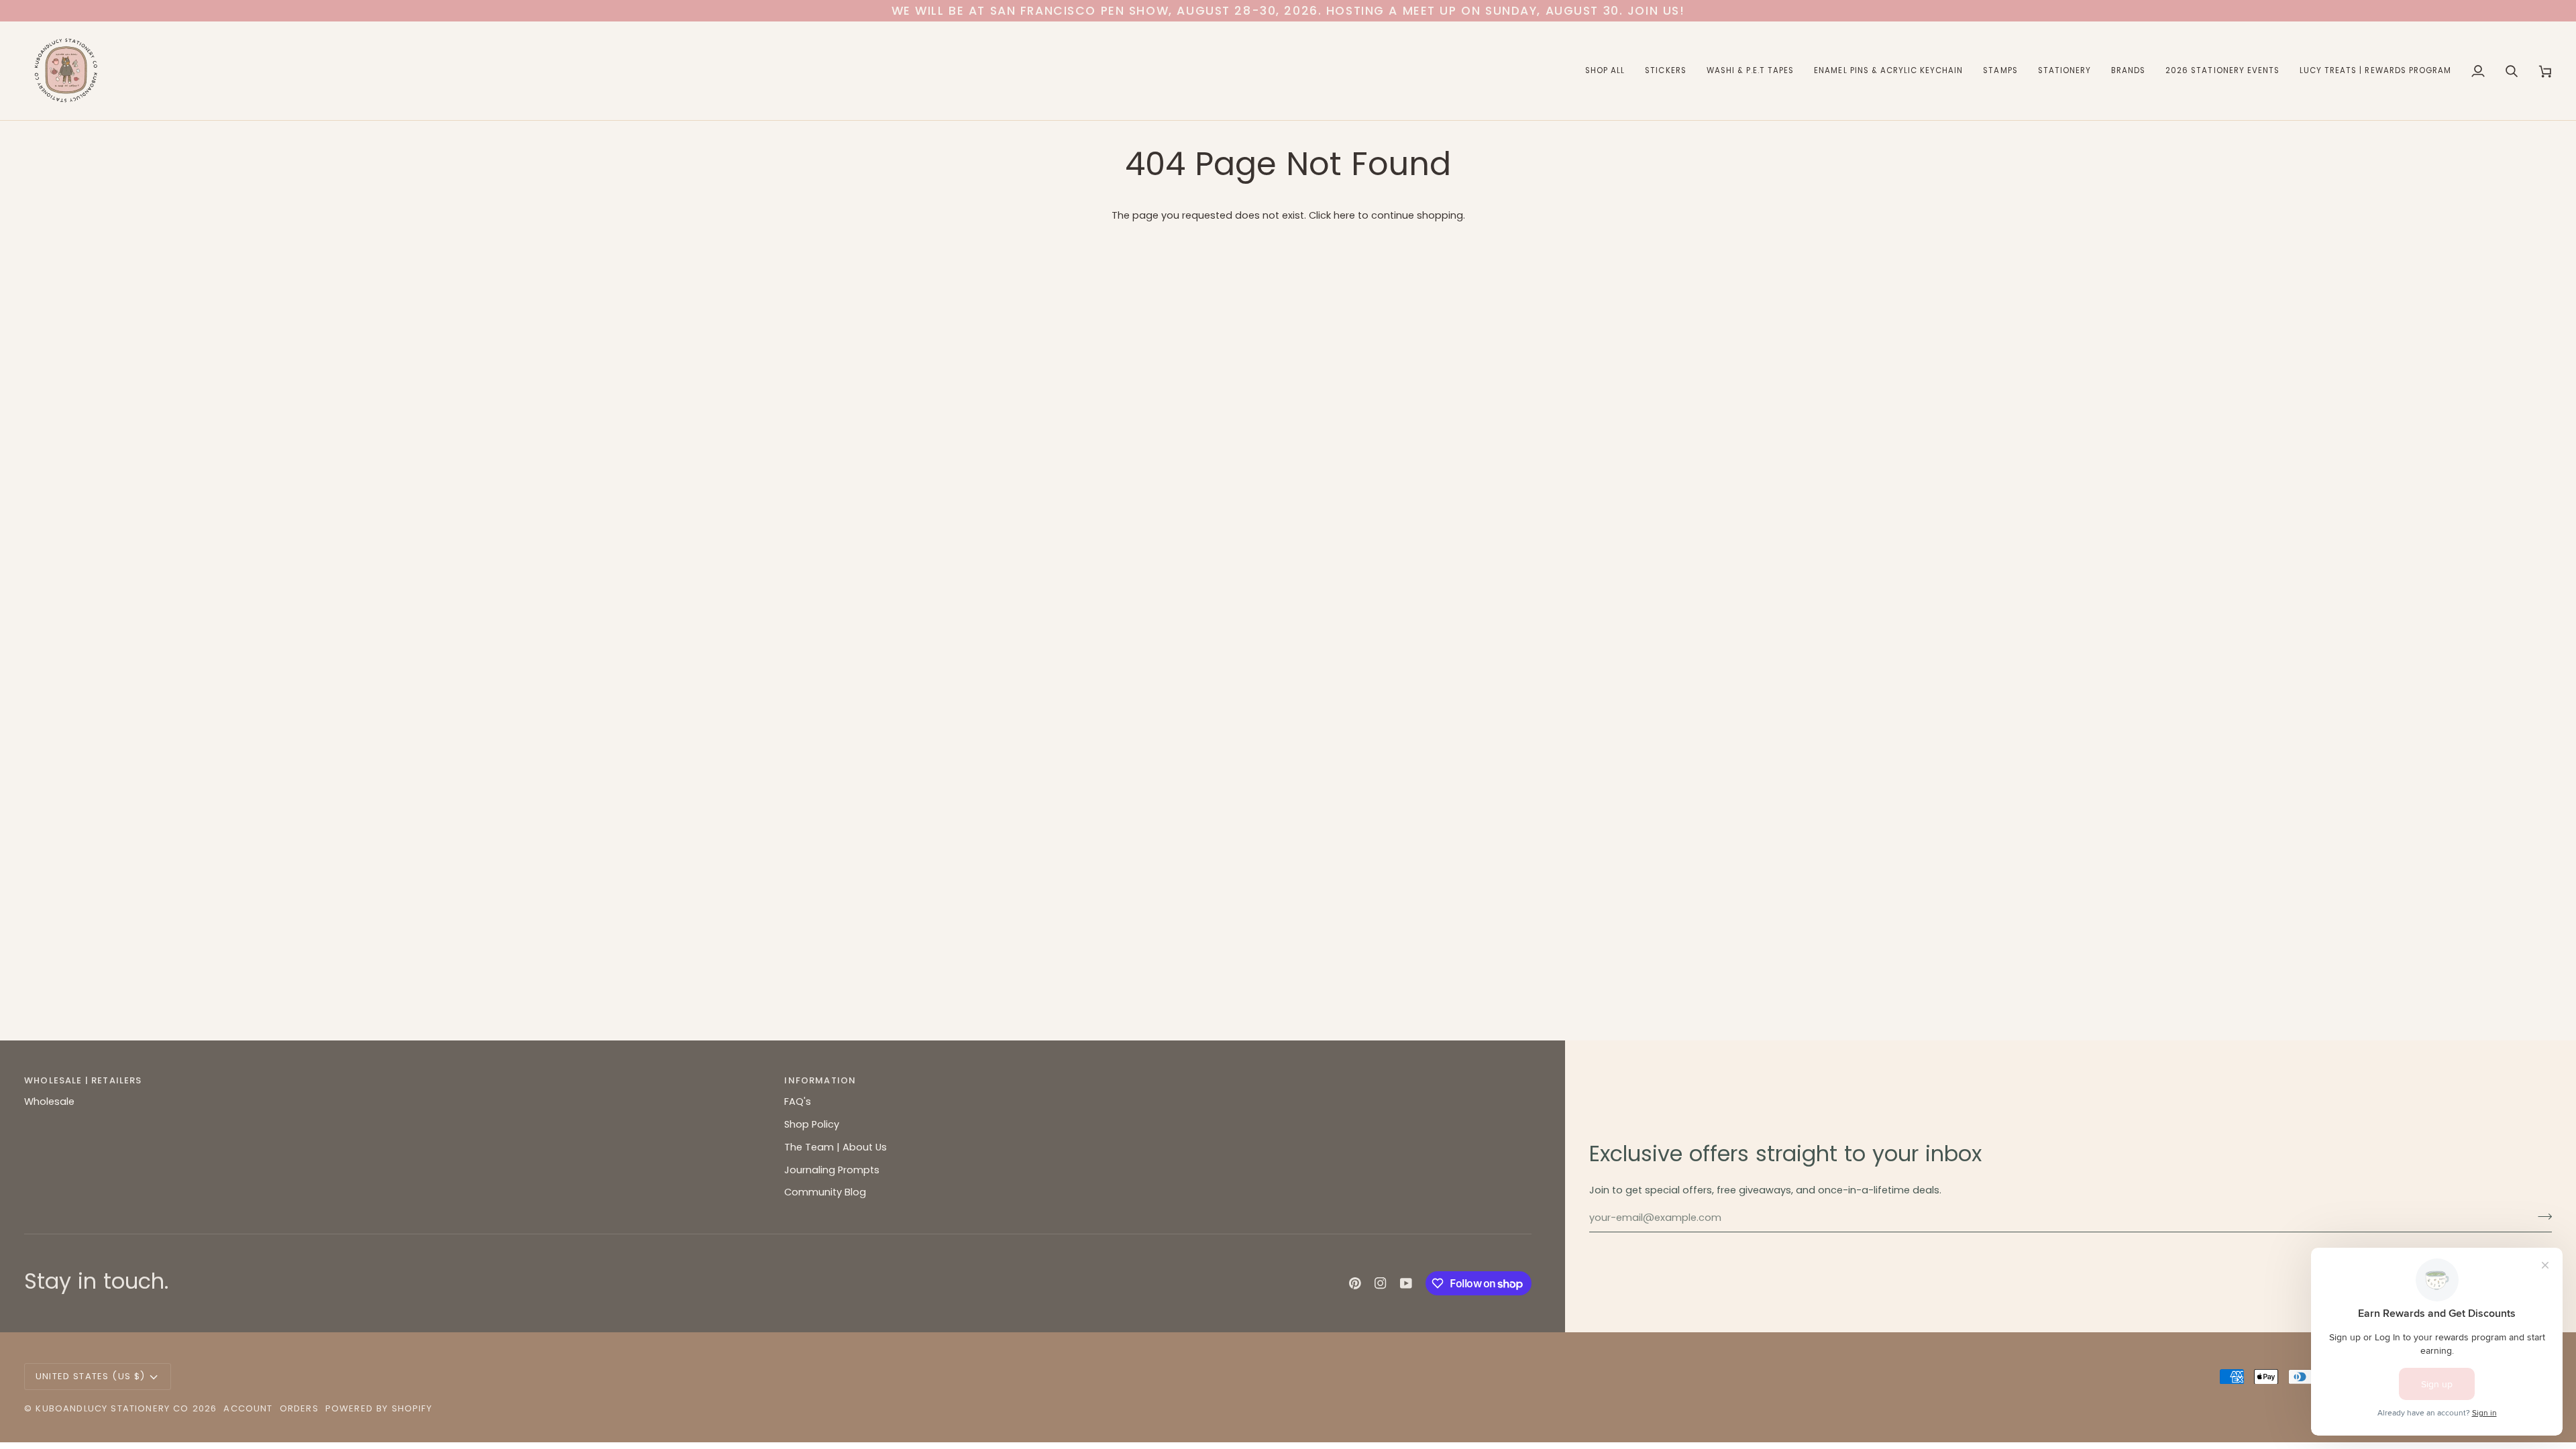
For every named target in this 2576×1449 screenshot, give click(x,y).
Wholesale (49, 1102)
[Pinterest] (1355, 1283)
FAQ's (798, 1102)
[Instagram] (1381, 1283)
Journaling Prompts (832, 1170)
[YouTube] (1406, 1283)
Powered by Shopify (379, 1408)
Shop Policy (812, 1124)
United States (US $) (90, 1376)
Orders (299, 1408)
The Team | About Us (836, 1147)
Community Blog (825, 1192)
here (1344, 215)
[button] (1605, 71)
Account (248, 1408)
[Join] (2541, 1216)
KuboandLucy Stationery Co (112, 1408)
